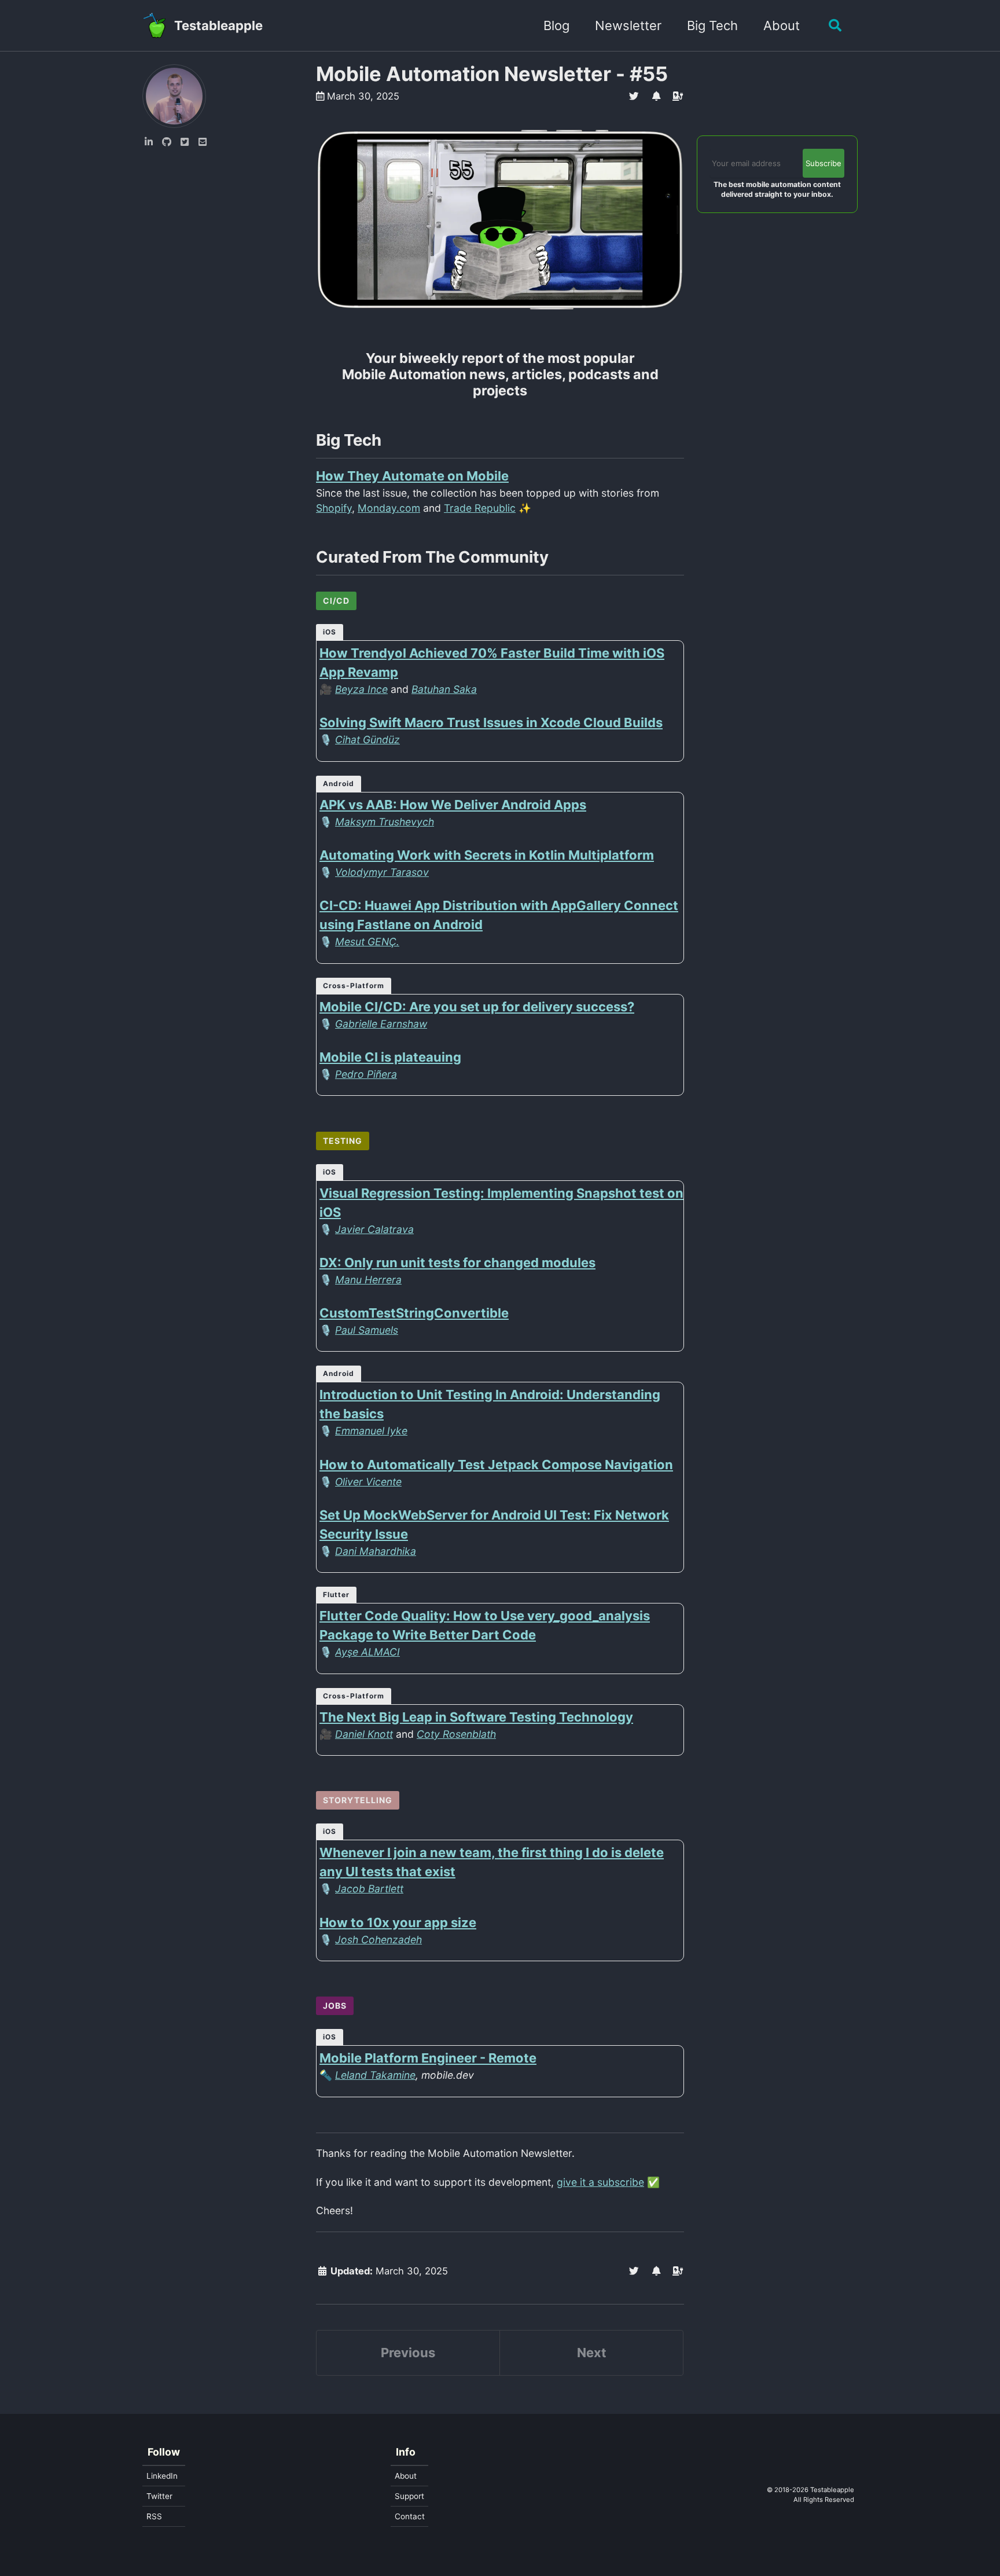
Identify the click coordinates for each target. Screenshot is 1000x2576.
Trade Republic (480, 508)
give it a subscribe (600, 2182)
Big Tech (712, 25)
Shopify (334, 508)
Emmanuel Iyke (371, 1431)
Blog (556, 25)
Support (409, 2496)
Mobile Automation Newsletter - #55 (492, 74)
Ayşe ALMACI (367, 1652)
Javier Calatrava (374, 1229)
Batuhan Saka (444, 689)
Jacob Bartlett (369, 1889)
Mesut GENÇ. (367, 942)
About (782, 25)
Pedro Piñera (366, 1074)
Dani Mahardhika (376, 1551)
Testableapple (218, 25)
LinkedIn (162, 2476)
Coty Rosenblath (456, 1734)
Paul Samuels (367, 1330)
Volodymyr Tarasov (382, 872)
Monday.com (389, 508)
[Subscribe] (656, 96)
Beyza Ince (361, 689)
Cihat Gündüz (367, 740)
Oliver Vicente (368, 1482)
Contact (410, 2516)
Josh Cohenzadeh (378, 1940)
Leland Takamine (375, 2075)
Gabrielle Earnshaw (381, 1024)
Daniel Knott (364, 1734)
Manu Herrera (368, 1280)
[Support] (678, 96)
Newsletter (628, 25)
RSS (154, 2516)
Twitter (159, 2496)
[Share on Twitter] (634, 96)
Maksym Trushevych (385, 822)
